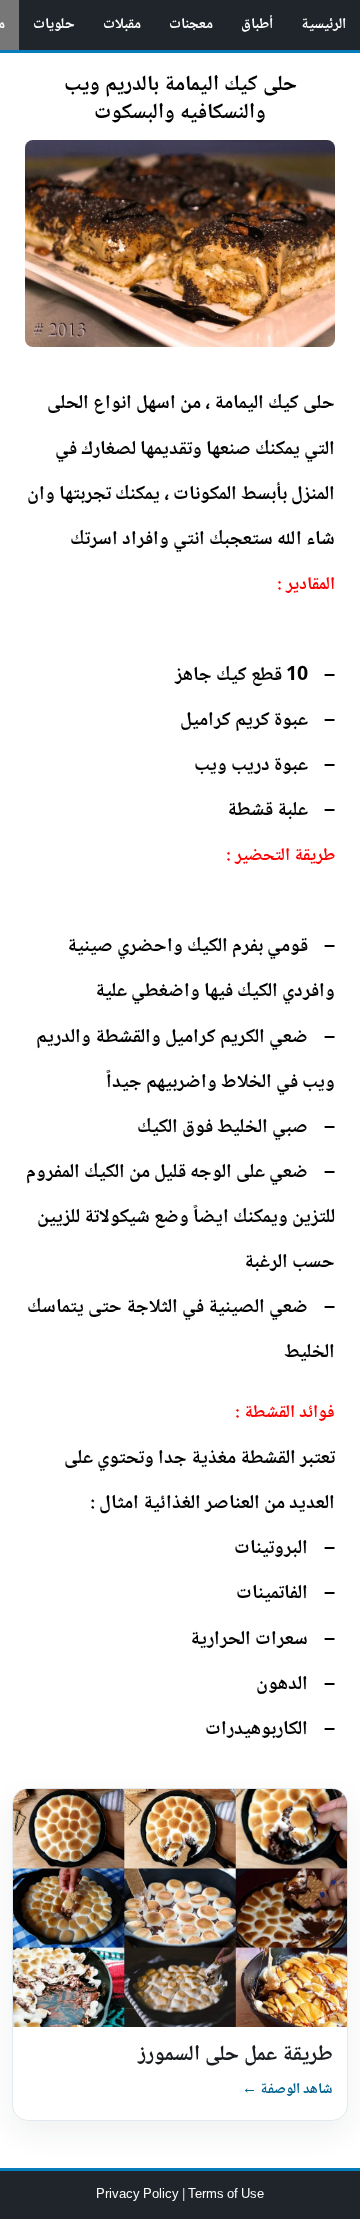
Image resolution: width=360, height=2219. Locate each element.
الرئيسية (323, 25)
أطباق (257, 25)
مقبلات (122, 25)
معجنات (191, 25)
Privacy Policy (139, 2195)
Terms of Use (226, 2195)
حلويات (54, 25)
